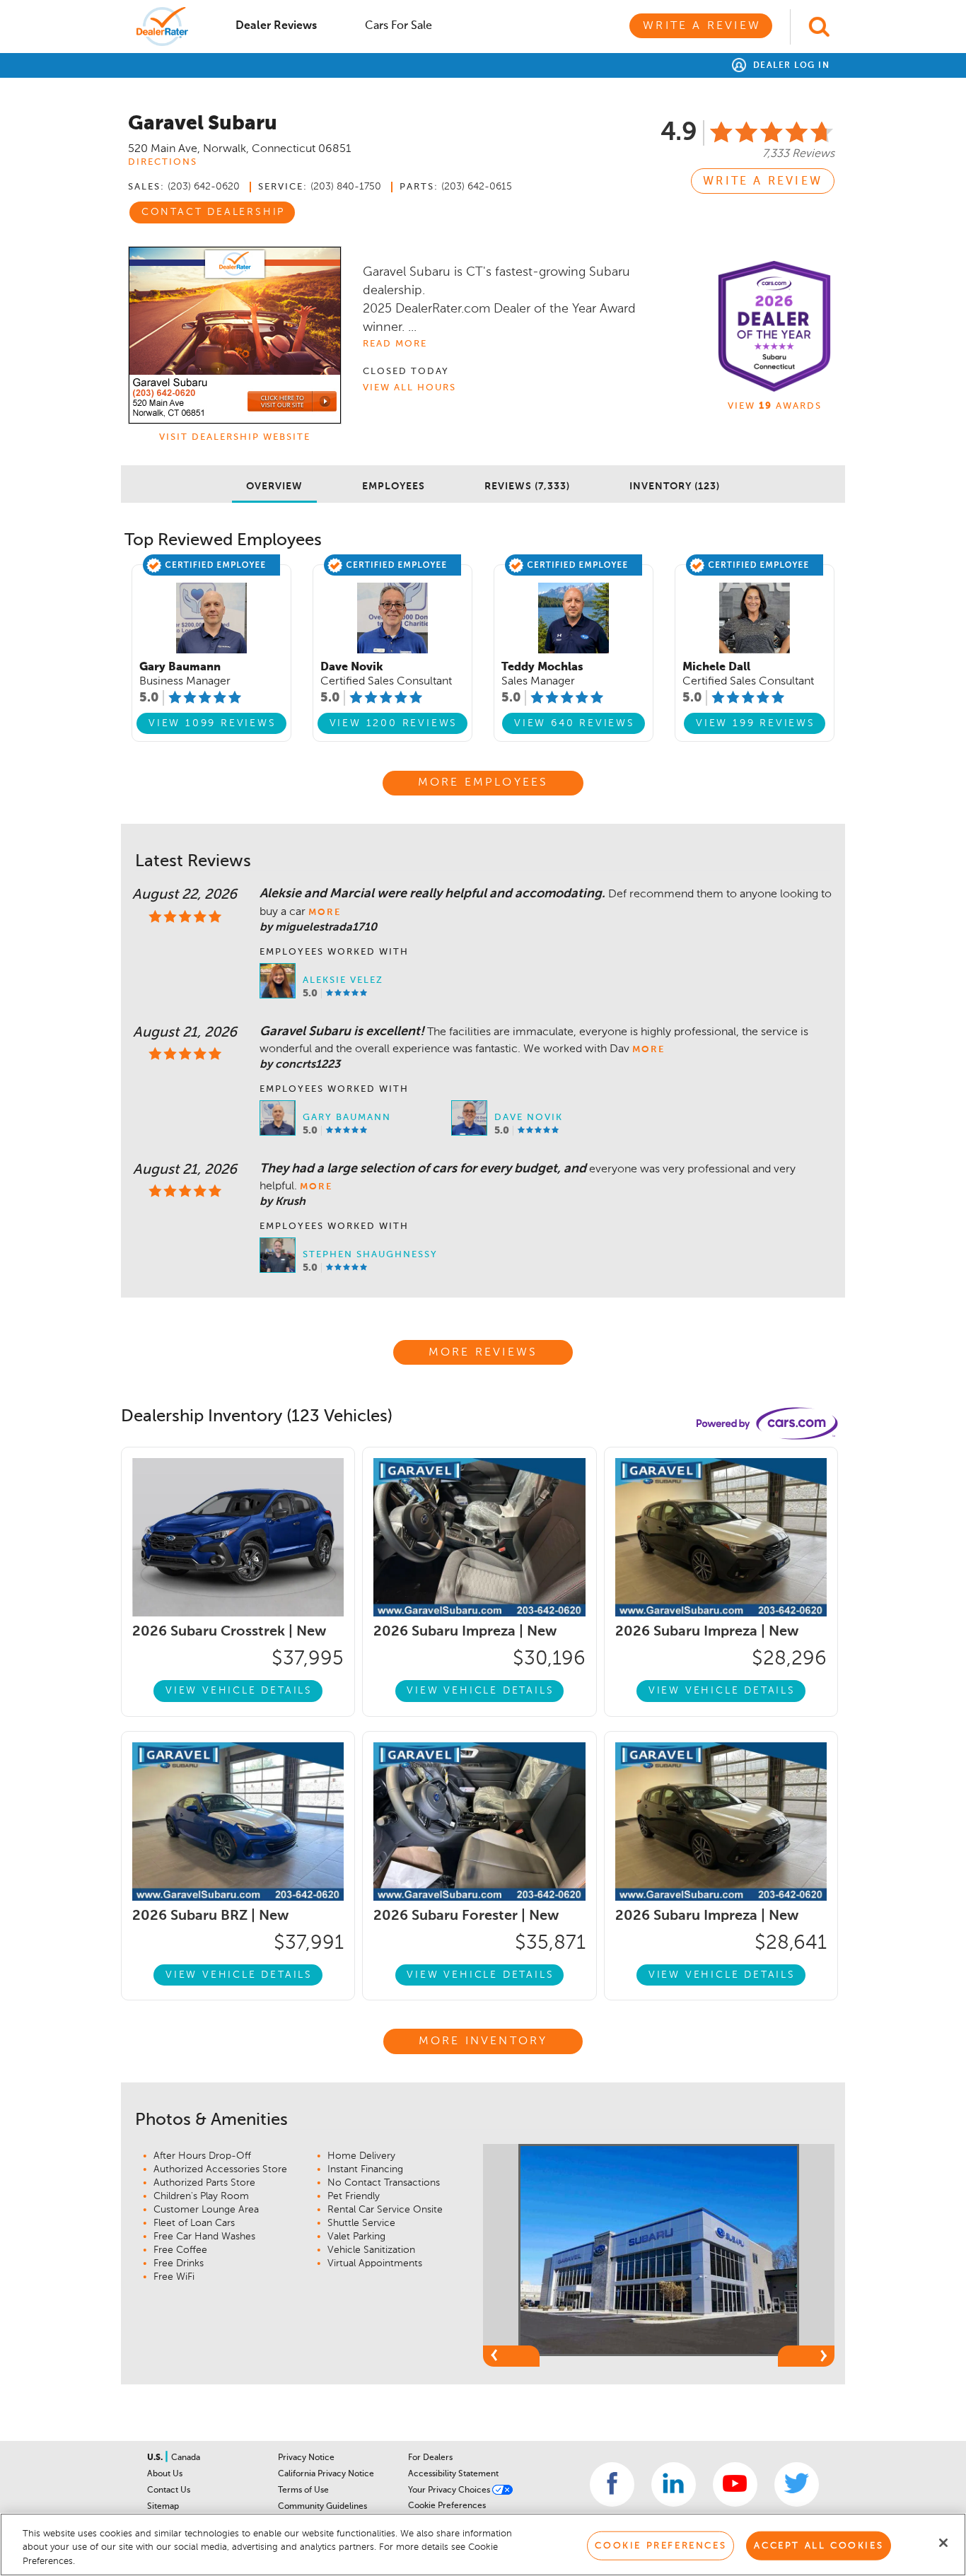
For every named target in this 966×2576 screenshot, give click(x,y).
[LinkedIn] (674, 2484)
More (325, 913)
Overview (274, 486)
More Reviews (483, 1353)
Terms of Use (303, 2490)
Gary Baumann (347, 1118)
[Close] (943, 2543)
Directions (163, 162)
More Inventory (483, 2041)
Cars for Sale (398, 26)
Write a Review (702, 26)
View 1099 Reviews (213, 723)
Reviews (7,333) (527, 486)
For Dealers (430, 2458)
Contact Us (169, 2490)
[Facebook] (612, 2484)
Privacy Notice (306, 2458)
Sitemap (163, 2507)
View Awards (775, 406)
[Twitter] (797, 2484)
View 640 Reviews (575, 723)
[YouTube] (735, 2484)
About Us (165, 2474)
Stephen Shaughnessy (370, 1255)
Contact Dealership (213, 212)
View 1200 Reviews (394, 723)
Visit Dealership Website (235, 437)
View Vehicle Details (239, 1691)
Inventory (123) (675, 486)
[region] (483, 2545)
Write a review (763, 182)
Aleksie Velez (343, 980)
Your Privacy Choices (450, 2490)
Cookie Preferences (447, 2506)
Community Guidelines (322, 2507)
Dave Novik (529, 1118)
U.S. (156, 2458)
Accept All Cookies (819, 2545)
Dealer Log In (790, 66)
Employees (394, 486)
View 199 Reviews (756, 723)
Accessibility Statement (453, 2474)
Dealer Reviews (276, 26)
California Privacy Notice (326, 2474)
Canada (186, 2458)
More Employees (483, 783)
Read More (395, 344)
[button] (511, 2356)
